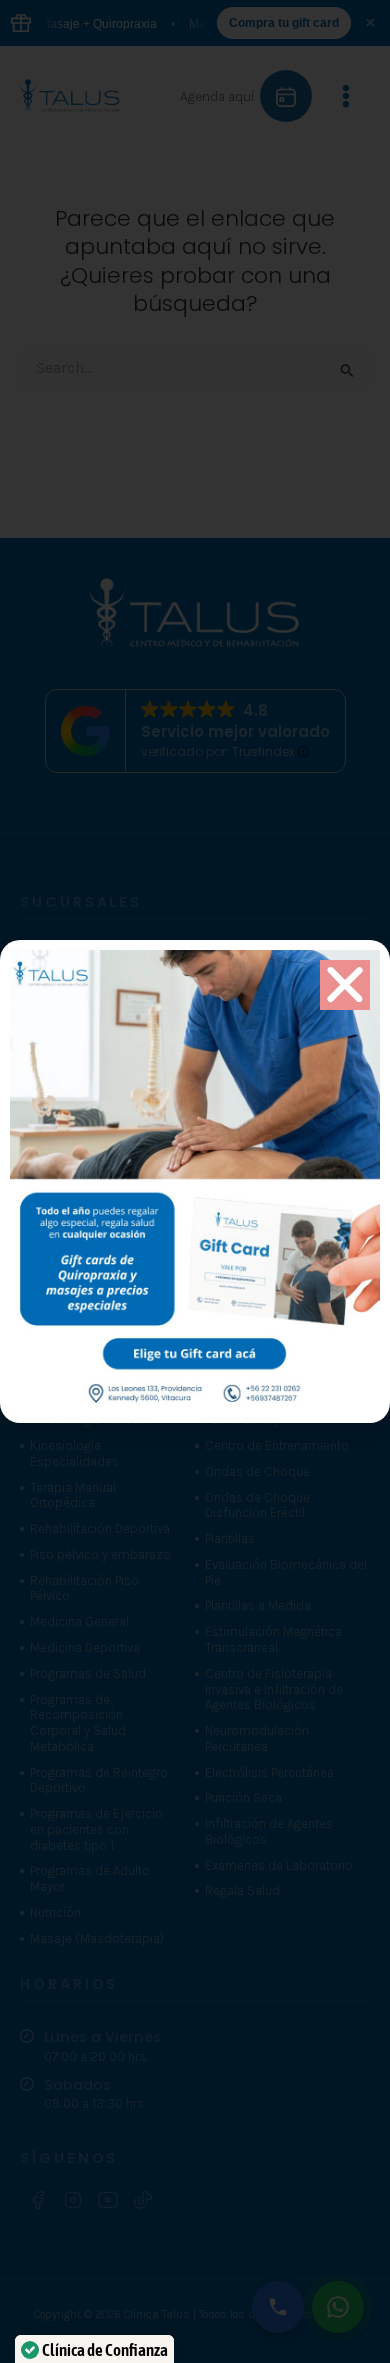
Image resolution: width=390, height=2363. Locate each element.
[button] (345, 985)
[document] (195, 1181)
